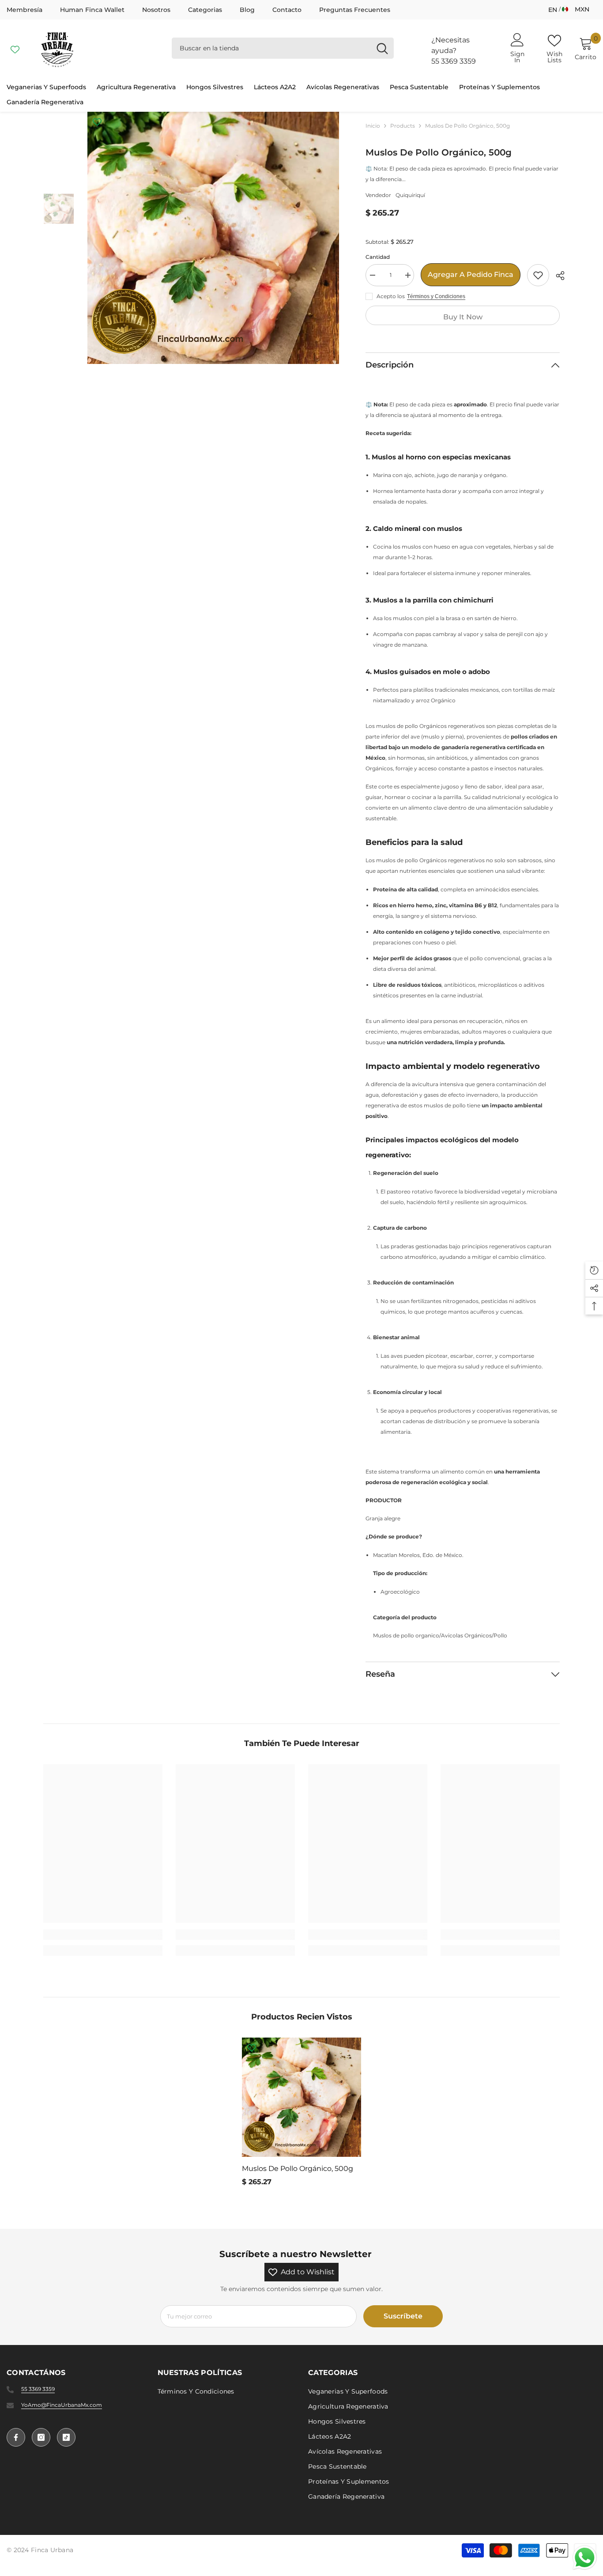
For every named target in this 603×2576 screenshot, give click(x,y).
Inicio (373, 126)
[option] (213, 238)
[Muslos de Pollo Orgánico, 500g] (301, 2097)
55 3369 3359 (454, 61)
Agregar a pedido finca (471, 275)
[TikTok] (66, 2437)
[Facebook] (16, 2437)
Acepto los (391, 296)
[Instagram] (41, 2437)
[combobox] (271, 48)
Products (403, 126)
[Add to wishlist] (538, 275)
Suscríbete (403, 2316)
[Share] (557, 276)
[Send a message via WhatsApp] (585, 2558)
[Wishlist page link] (15, 48)
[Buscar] (283, 48)
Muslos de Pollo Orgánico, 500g (298, 2169)
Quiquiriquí (410, 195)
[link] (103, 1935)
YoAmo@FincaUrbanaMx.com (62, 2405)
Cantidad (378, 257)
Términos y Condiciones (436, 296)
